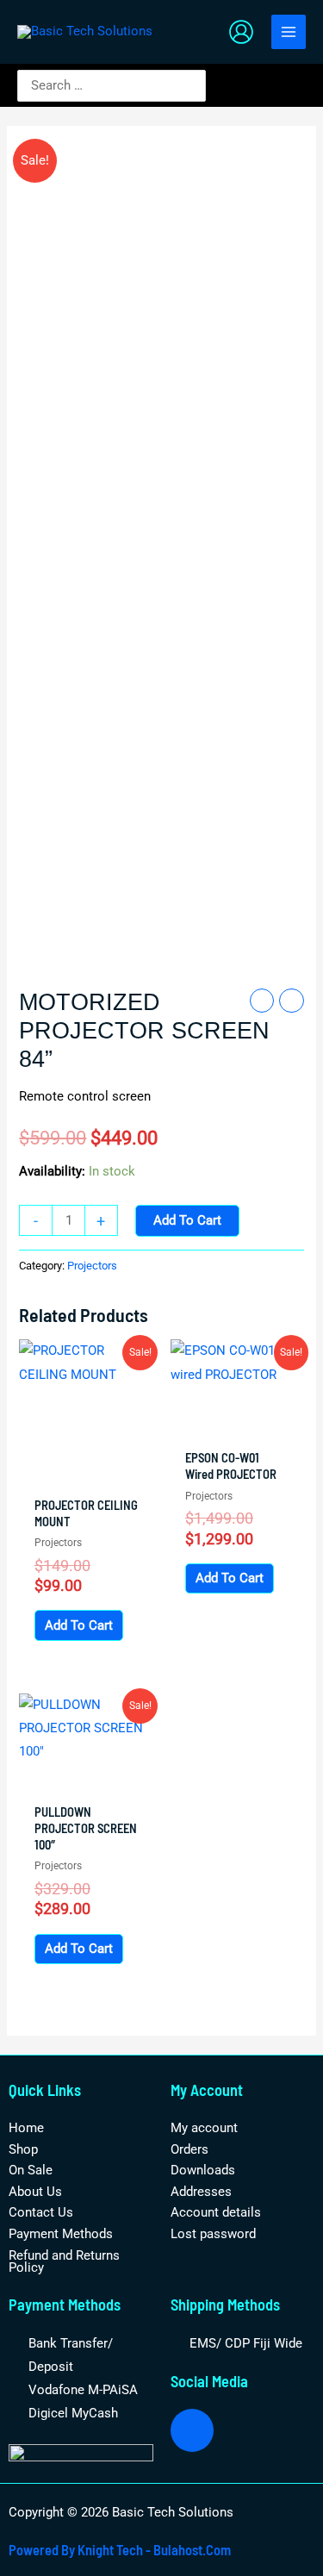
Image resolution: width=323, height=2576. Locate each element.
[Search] (196, 86)
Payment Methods (61, 2234)
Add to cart (187, 1220)
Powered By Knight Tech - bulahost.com (120, 2550)
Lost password (213, 2234)
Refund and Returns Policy (64, 2262)
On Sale (31, 2170)
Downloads (203, 2170)
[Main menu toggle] (289, 32)
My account (204, 2128)
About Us (35, 2192)
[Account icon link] (241, 32)
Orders (189, 2149)
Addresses (201, 2192)
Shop (23, 2149)
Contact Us (41, 2212)
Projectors (92, 1266)
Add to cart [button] (79, 1625)
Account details (216, 2212)
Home (26, 2128)
